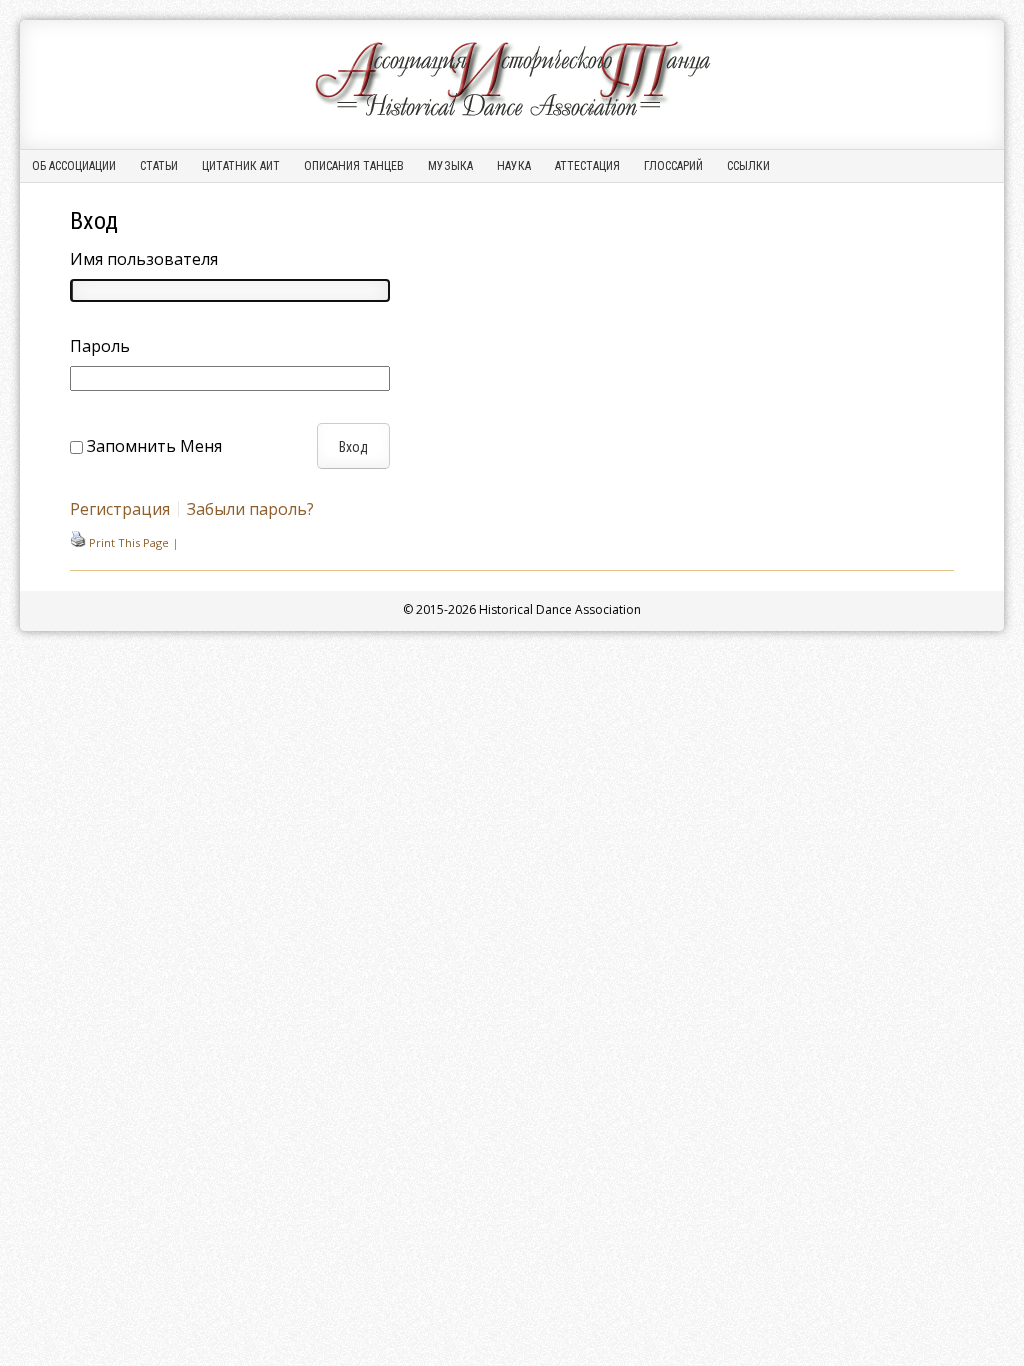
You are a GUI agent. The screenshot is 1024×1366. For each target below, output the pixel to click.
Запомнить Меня (154, 446)
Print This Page (129, 542)
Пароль (100, 346)
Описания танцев (354, 166)
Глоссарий (673, 166)
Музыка (450, 166)
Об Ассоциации (74, 166)
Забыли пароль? (250, 509)
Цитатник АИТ (241, 166)
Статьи (159, 166)
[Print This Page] (78, 542)
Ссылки (748, 166)
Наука (514, 166)
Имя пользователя (144, 259)
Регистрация (120, 509)
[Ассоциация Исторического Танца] (512, 116)
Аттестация (587, 166)
